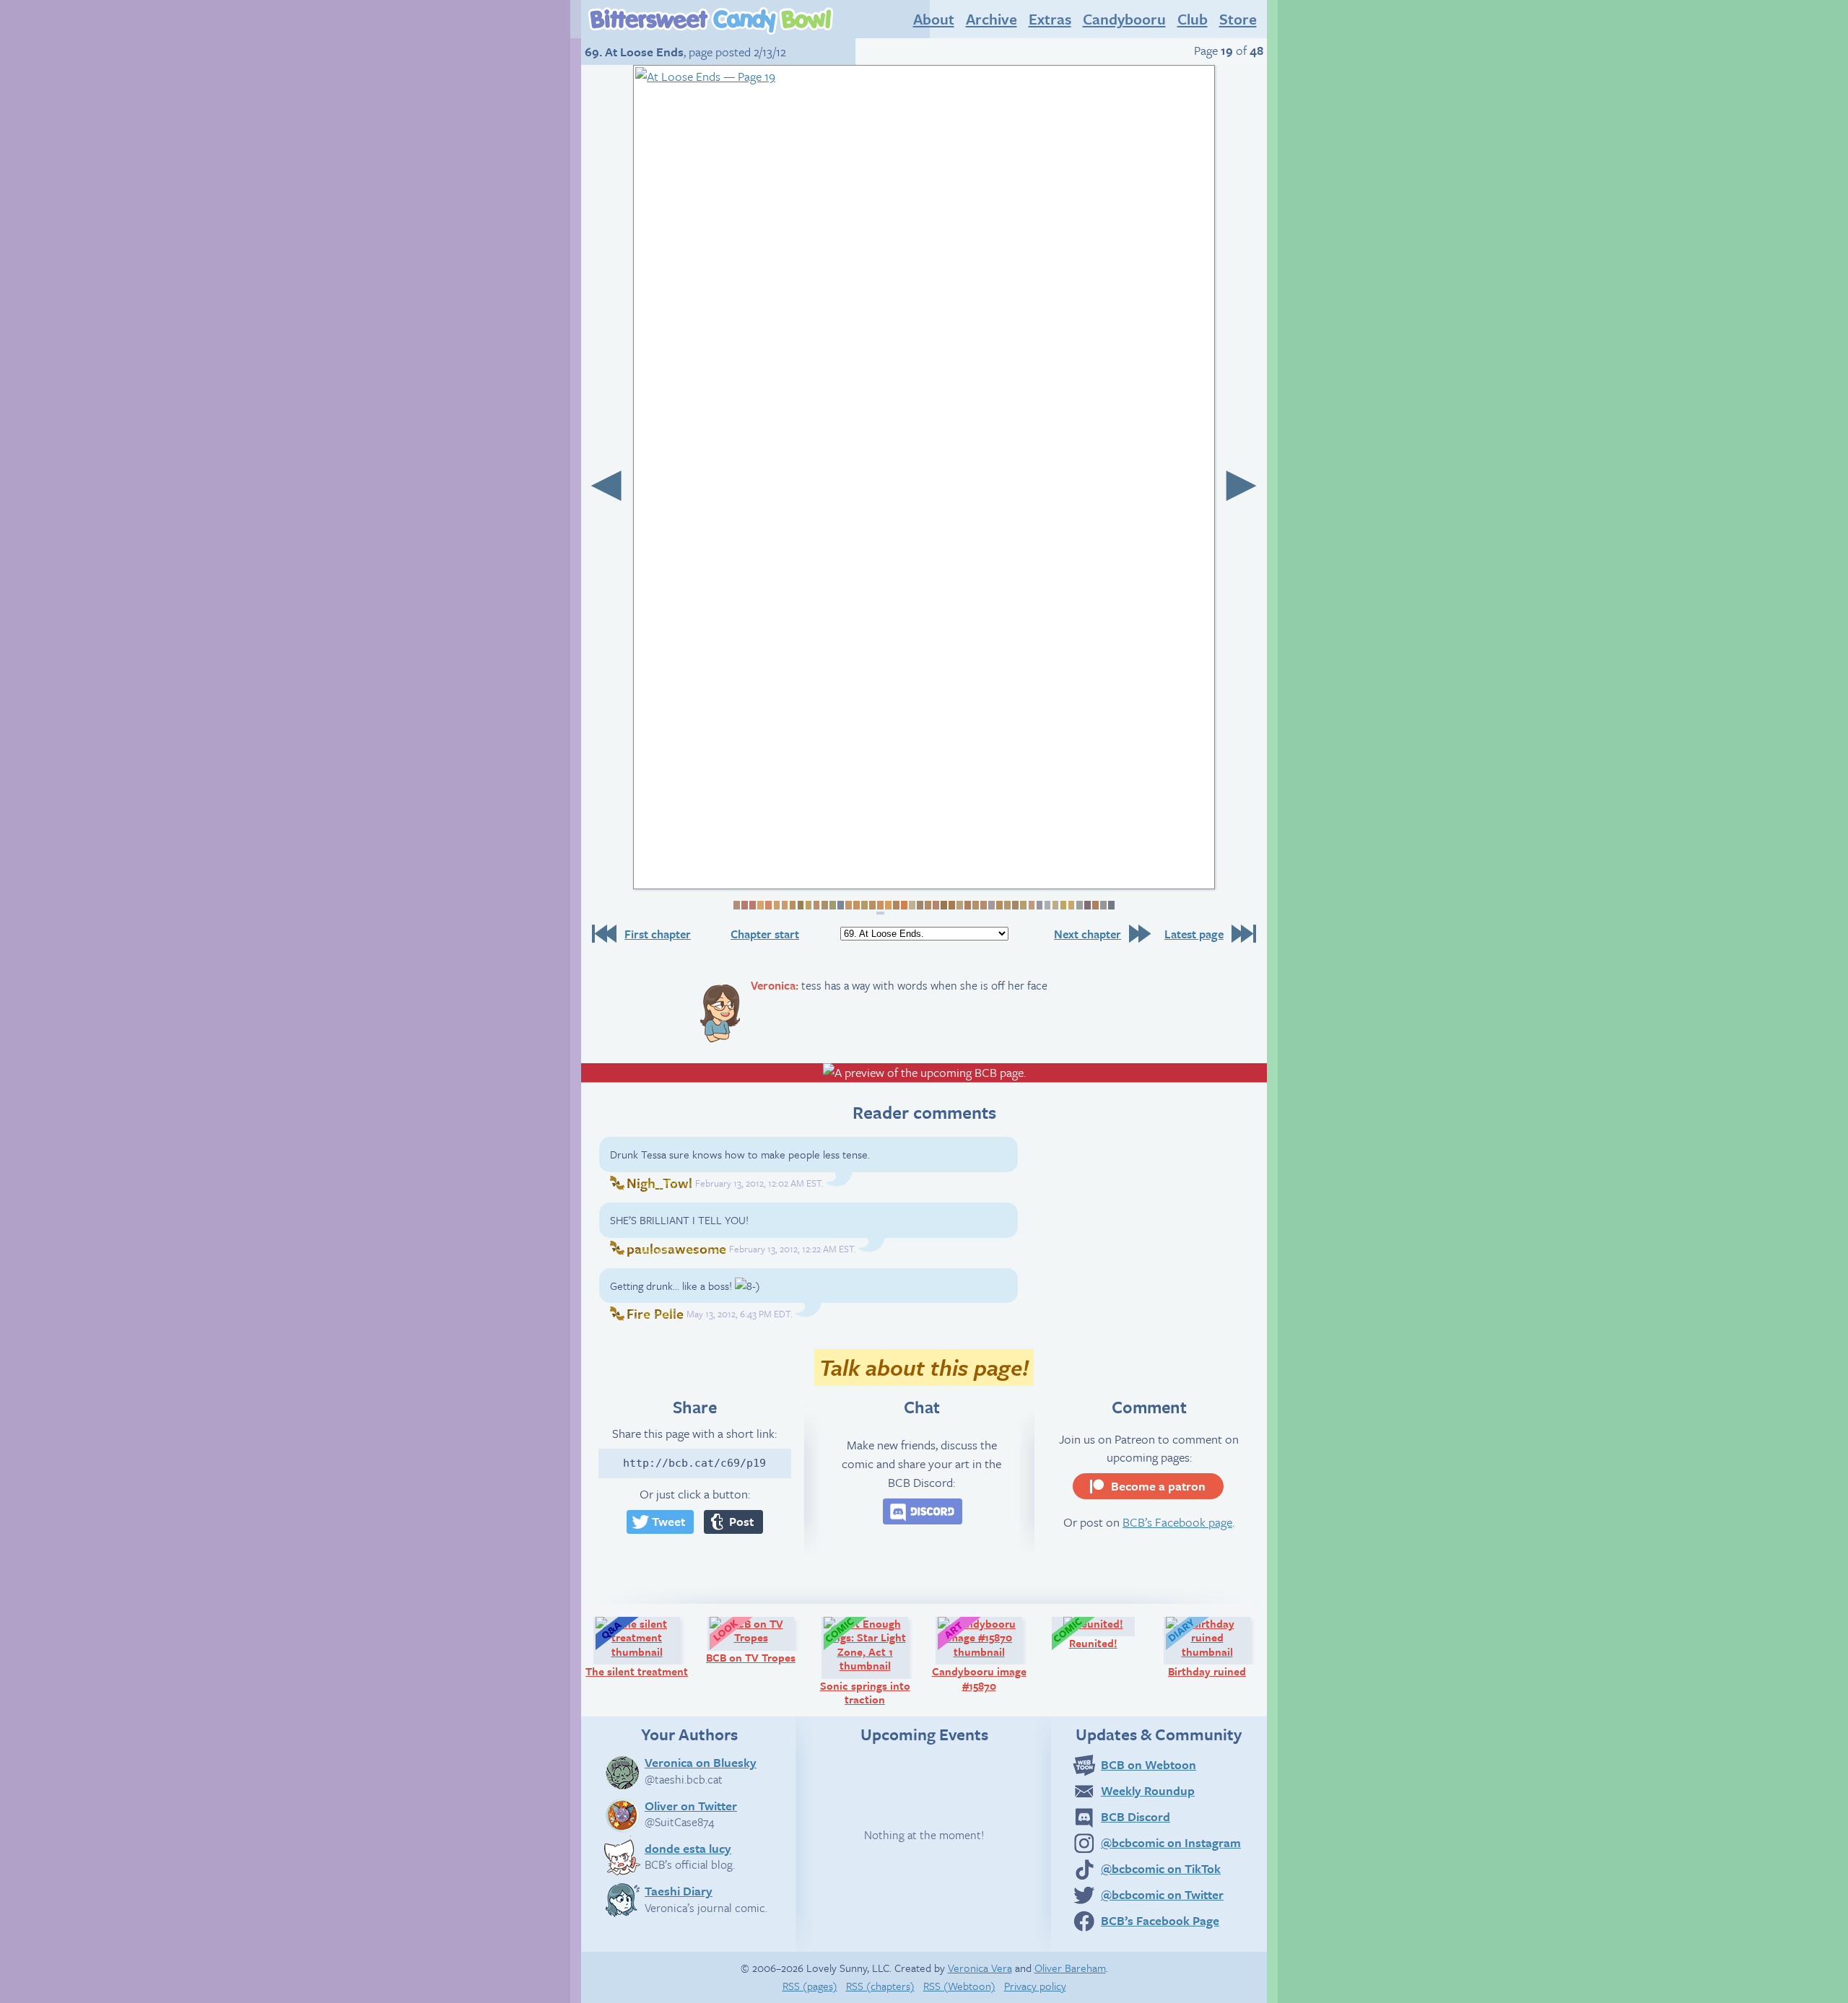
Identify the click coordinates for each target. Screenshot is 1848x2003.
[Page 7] (784, 905)
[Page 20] (888, 905)
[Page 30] (967, 905)
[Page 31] (975, 905)
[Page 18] (872, 905)
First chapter (658, 934)
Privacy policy (1035, 1986)
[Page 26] (935, 905)
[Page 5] (768, 905)
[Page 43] (1070, 905)
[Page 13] (832, 905)
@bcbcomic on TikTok (1161, 1868)
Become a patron (1158, 1486)
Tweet (668, 1521)
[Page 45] (1087, 905)
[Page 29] (959, 905)
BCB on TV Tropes (757, 1640)
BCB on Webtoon (1149, 1764)
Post (741, 1521)
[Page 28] (951, 905)
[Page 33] (991, 905)
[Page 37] (1023, 905)
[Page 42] (1062, 905)
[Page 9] (799, 905)
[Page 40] (1046, 905)
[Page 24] (919, 905)
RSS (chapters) (880, 1986)
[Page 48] (1111, 905)
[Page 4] (760, 905)
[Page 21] (895, 905)
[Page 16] (856, 905)
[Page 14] (840, 905)
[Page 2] (744, 905)
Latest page (1194, 934)
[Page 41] (1054, 905)
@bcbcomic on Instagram (1171, 1842)
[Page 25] (927, 905)
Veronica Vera (980, 1968)
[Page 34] (999, 905)
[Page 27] (943, 905)
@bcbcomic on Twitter (1162, 1894)
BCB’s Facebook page (1177, 1522)
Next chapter (1088, 934)
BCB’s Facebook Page (1160, 1920)
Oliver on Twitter (691, 1805)
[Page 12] (823, 905)
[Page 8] (792, 905)
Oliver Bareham (1070, 1968)
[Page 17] (864, 905)
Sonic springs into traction (871, 1661)
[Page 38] (1030, 905)
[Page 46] (1095, 905)
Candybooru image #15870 (984, 1654)
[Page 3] (752, 905)
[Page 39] (1038, 905)
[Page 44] (1078, 905)
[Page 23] (911, 905)
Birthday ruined (1216, 1647)
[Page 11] (815, 905)
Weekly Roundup (1148, 1790)
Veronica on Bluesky (701, 1762)
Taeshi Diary (679, 1890)
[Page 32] (983, 905)
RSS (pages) (810, 1986)
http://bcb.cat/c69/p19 (694, 1463)
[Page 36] (1015, 905)
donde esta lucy (688, 1848)
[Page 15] (848, 905)
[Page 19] (880, 908)
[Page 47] (1103, 905)
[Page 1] (736, 905)
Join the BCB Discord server (923, 1511)
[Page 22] (903, 905)
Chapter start (765, 934)
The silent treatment (639, 1647)
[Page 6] (776, 905)
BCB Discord (1136, 1816)
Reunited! (1109, 1633)
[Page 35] (1007, 905)
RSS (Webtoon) (959, 1986)
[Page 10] (807, 905)
